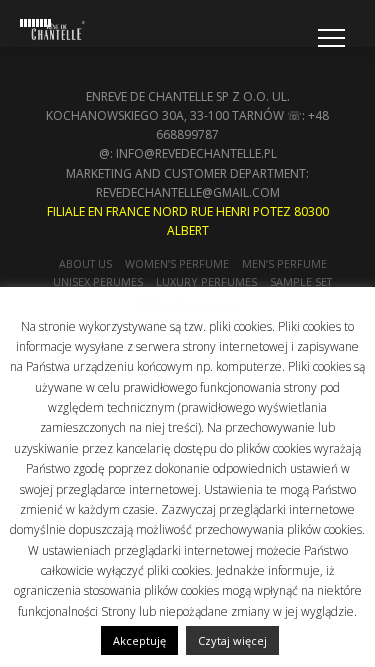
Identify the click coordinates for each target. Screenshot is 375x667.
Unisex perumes (98, 281)
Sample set (301, 281)
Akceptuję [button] (139, 640)
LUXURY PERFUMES (206, 281)
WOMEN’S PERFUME (177, 263)
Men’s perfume (284, 263)
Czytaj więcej (232, 640)
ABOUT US (85, 263)
